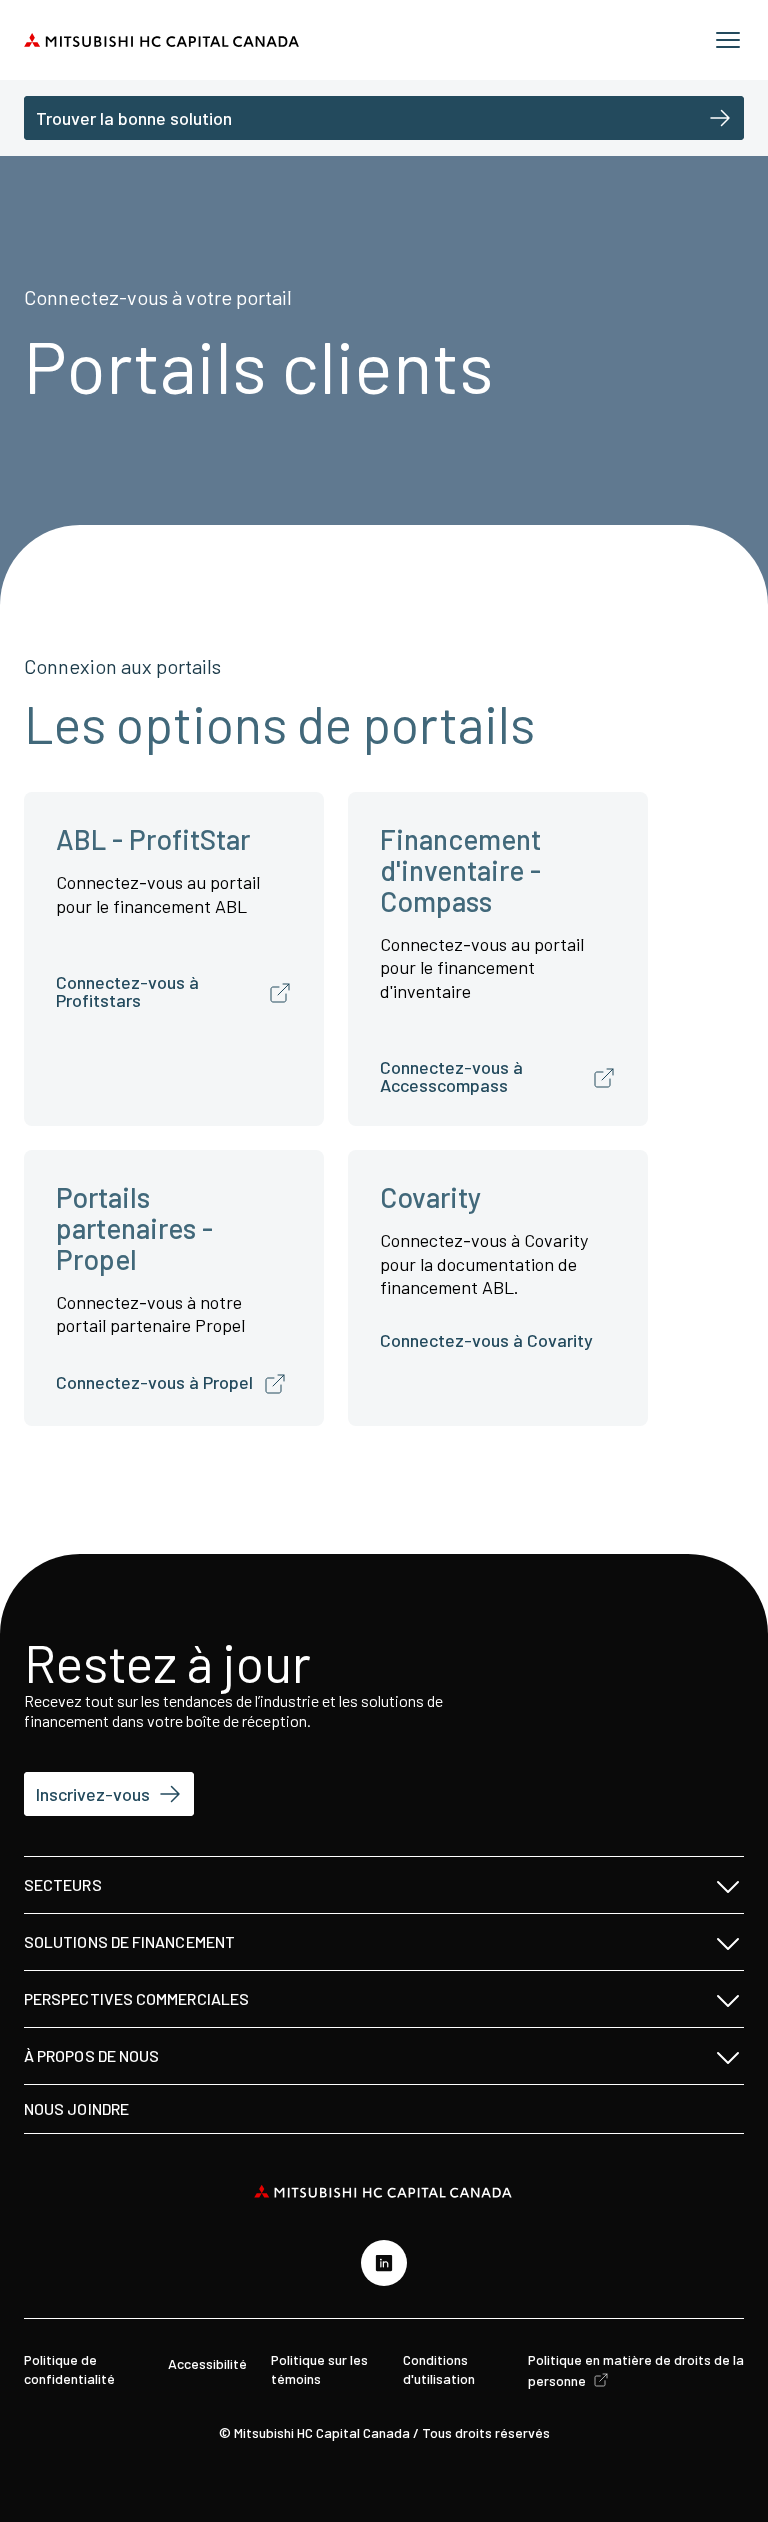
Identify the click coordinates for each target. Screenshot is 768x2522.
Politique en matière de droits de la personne (636, 2369)
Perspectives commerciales (136, 1998)
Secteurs (63, 1884)
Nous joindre (76, 2108)
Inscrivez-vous (93, 1794)
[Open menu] (728, 40)
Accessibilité (207, 2363)
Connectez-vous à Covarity (486, 1340)
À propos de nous (91, 2055)
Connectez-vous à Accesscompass (451, 1076)
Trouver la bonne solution (134, 118)
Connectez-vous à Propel (154, 1382)
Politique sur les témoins (319, 2368)
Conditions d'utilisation (439, 2368)
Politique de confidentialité (69, 2368)
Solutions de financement (129, 1941)
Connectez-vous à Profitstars (127, 991)
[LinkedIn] (384, 2263)
